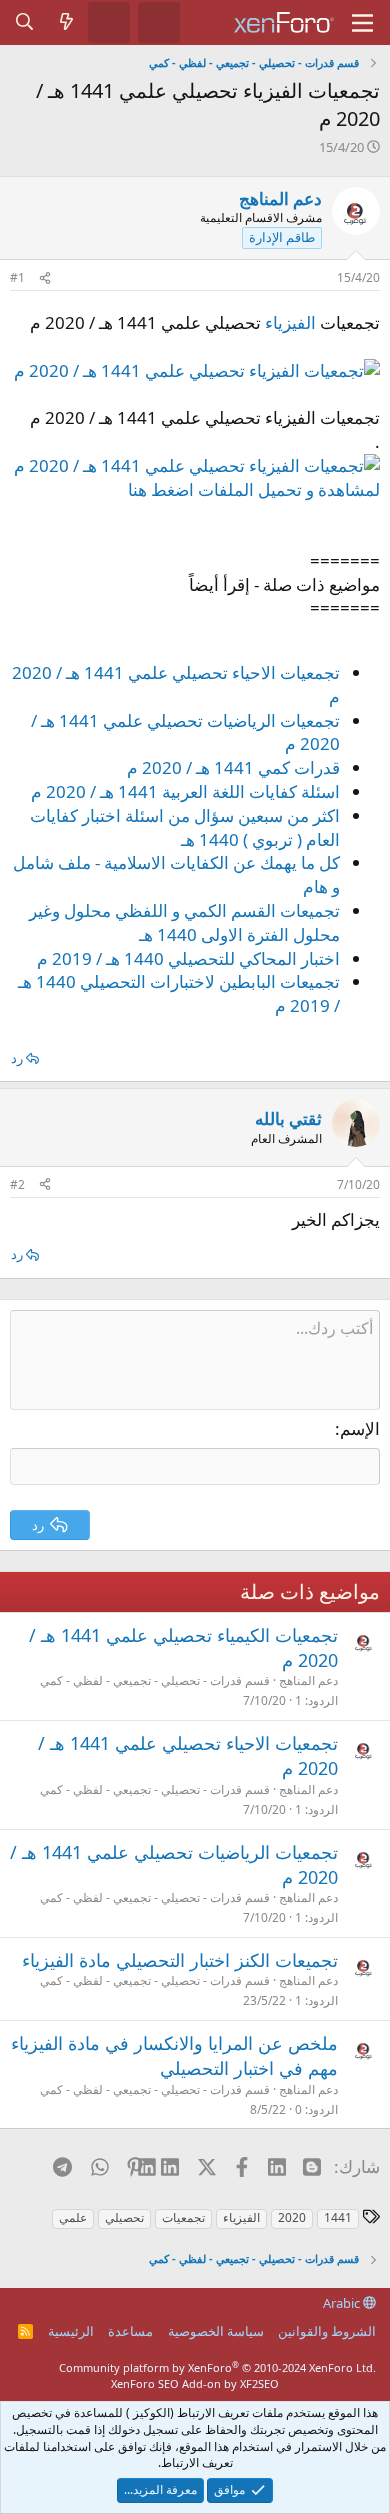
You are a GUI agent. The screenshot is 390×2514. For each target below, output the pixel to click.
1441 (338, 2217)
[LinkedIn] (170, 2166)
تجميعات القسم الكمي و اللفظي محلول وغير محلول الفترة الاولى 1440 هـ (184, 922)
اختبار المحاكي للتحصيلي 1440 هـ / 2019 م (188, 958)
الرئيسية (71, 2331)
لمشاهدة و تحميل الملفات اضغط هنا (254, 489)
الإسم (360, 1428)
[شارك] (45, 278)
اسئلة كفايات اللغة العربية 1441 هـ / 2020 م (185, 791)
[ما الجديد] (67, 22)
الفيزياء (290, 322)
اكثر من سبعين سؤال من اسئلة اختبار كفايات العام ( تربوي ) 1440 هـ (185, 827)
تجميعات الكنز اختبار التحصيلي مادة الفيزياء (180, 1960)
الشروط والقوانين (327, 2331)
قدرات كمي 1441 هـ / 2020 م (233, 767)
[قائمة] (362, 23)
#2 (17, 1184)
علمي (73, 2217)
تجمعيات (183, 2217)
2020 (292, 2217)
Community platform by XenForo (217, 2367)
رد (17, 1058)
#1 (17, 277)
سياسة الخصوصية (216, 2331)
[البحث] (25, 22)
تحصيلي (124, 2217)
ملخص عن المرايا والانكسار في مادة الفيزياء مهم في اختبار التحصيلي (174, 2055)
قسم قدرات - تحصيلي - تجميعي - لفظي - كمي (155, 1680)
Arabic (343, 2303)
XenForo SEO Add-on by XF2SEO (195, 2383)
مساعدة (130, 2331)
